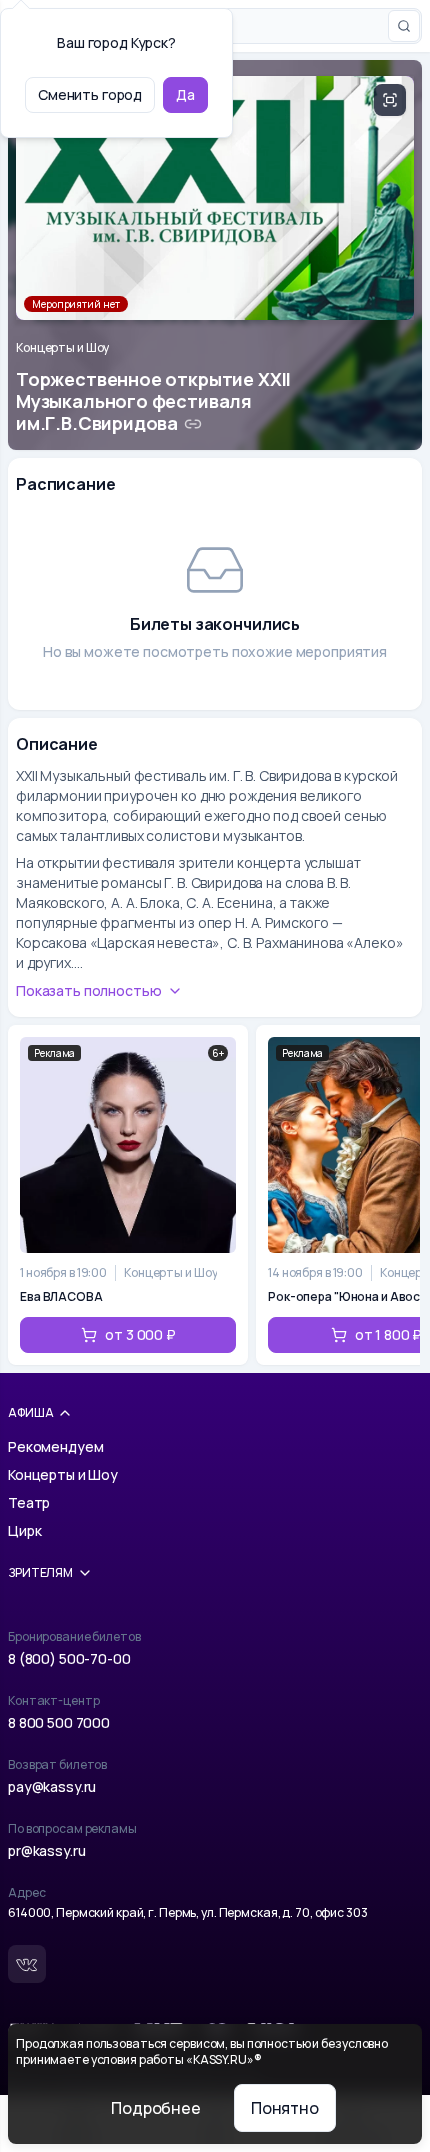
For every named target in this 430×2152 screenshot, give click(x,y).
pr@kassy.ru (46, 1850)
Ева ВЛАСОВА (61, 1297)
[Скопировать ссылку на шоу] (193, 424)
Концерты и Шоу (62, 348)
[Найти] (404, 26)
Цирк (24, 1530)
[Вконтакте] (27, 1964)
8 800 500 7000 (59, 1722)
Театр (29, 1502)
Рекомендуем (55, 1446)
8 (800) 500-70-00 (69, 1658)
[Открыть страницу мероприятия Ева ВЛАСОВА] (128, 1195)
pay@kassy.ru (52, 1786)
